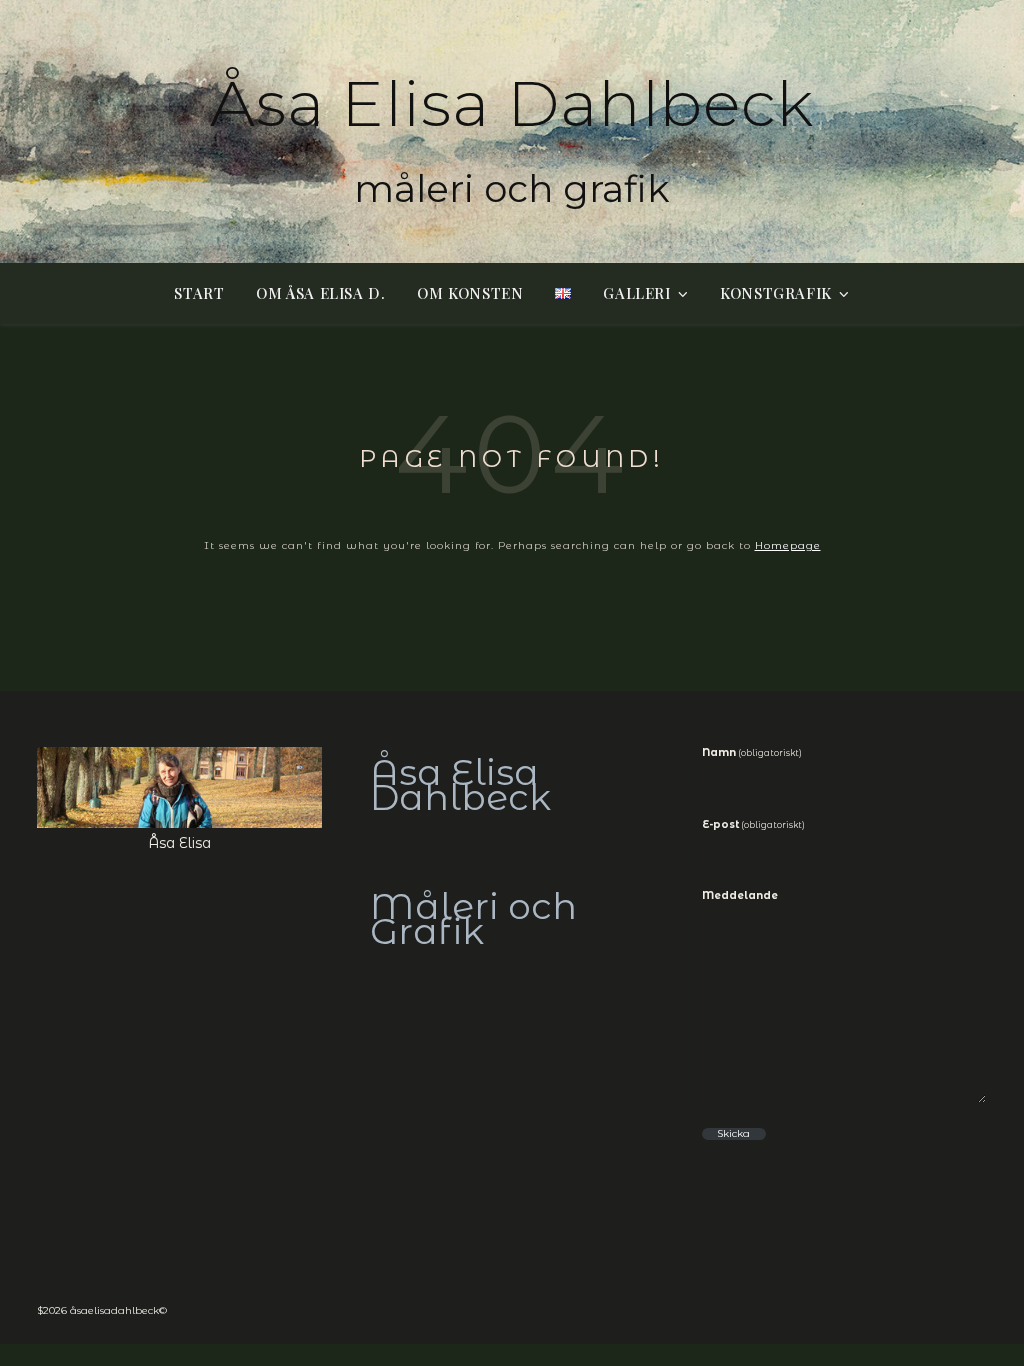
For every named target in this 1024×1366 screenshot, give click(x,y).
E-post (753, 825)
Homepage (788, 545)
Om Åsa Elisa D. (320, 293)
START (199, 293)
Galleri (636, 293)
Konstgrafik (776, 293)
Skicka (733, 1134)
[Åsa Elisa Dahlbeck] (512, 131)
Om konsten (470, 293)
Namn (752, 753)
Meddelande (740, 896)
